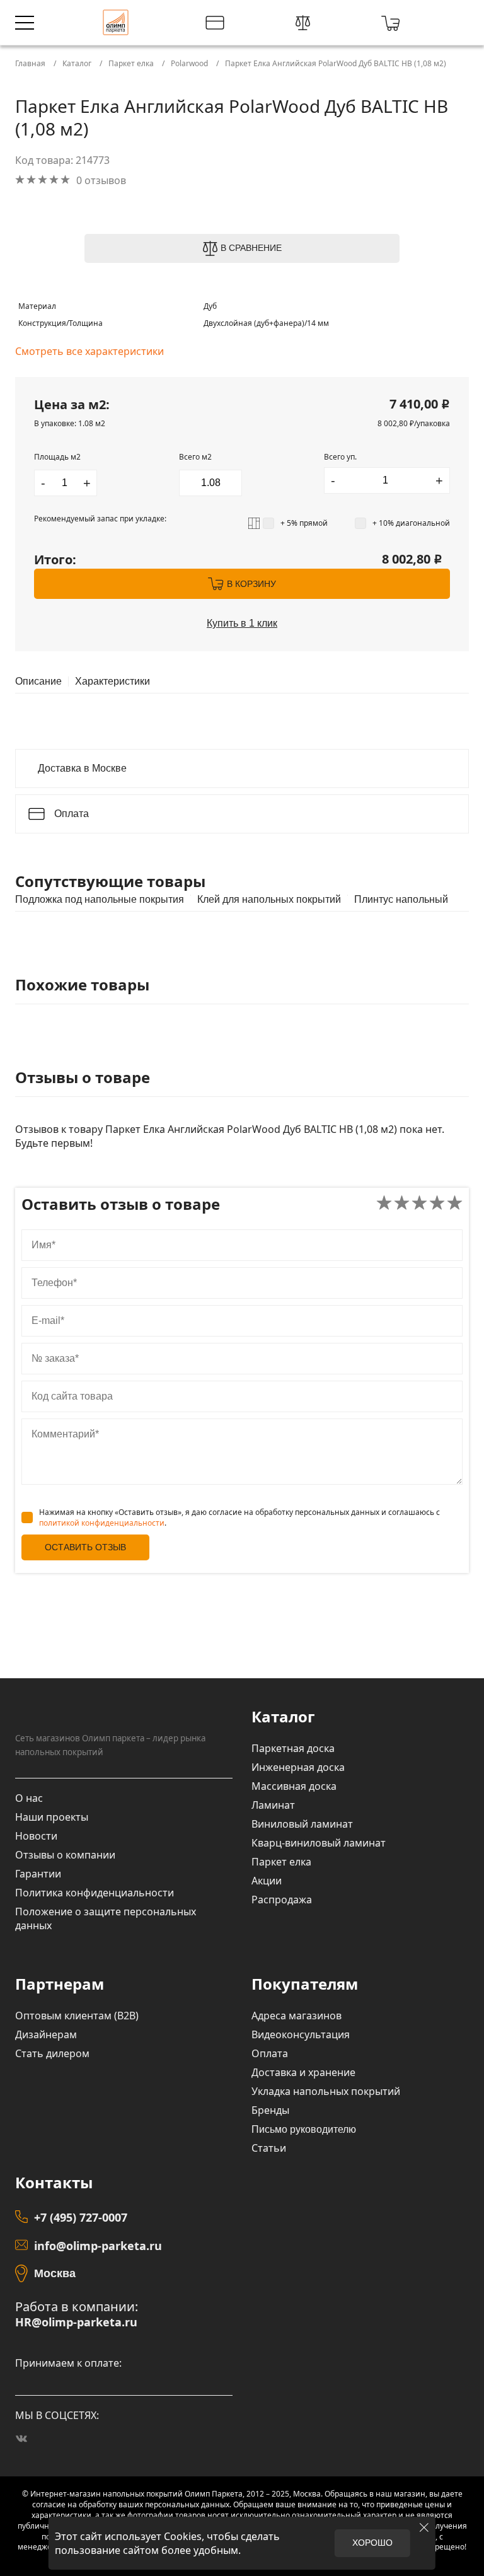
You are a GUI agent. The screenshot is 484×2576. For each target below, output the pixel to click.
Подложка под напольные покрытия (100, 900)
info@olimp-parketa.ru (98, 2246)
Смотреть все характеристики (89, 351)
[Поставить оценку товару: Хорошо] (437, 1204)
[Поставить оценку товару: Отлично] (455, 1204)
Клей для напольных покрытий (269, 900)
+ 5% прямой (304, 523)
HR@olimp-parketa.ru (76, 2322)
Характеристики (112, 682)
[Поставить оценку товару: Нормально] (419, 1204)
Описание (38, 682)
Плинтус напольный (401, 900)
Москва (55, 2273)
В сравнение (251, 248)
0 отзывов (101, 180)
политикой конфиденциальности (102, 1523)
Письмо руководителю (304, 2129)
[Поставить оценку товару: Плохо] (402, 1204)
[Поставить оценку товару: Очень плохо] (384, 1204)
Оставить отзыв (85, 1547)
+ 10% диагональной (411, 523)
